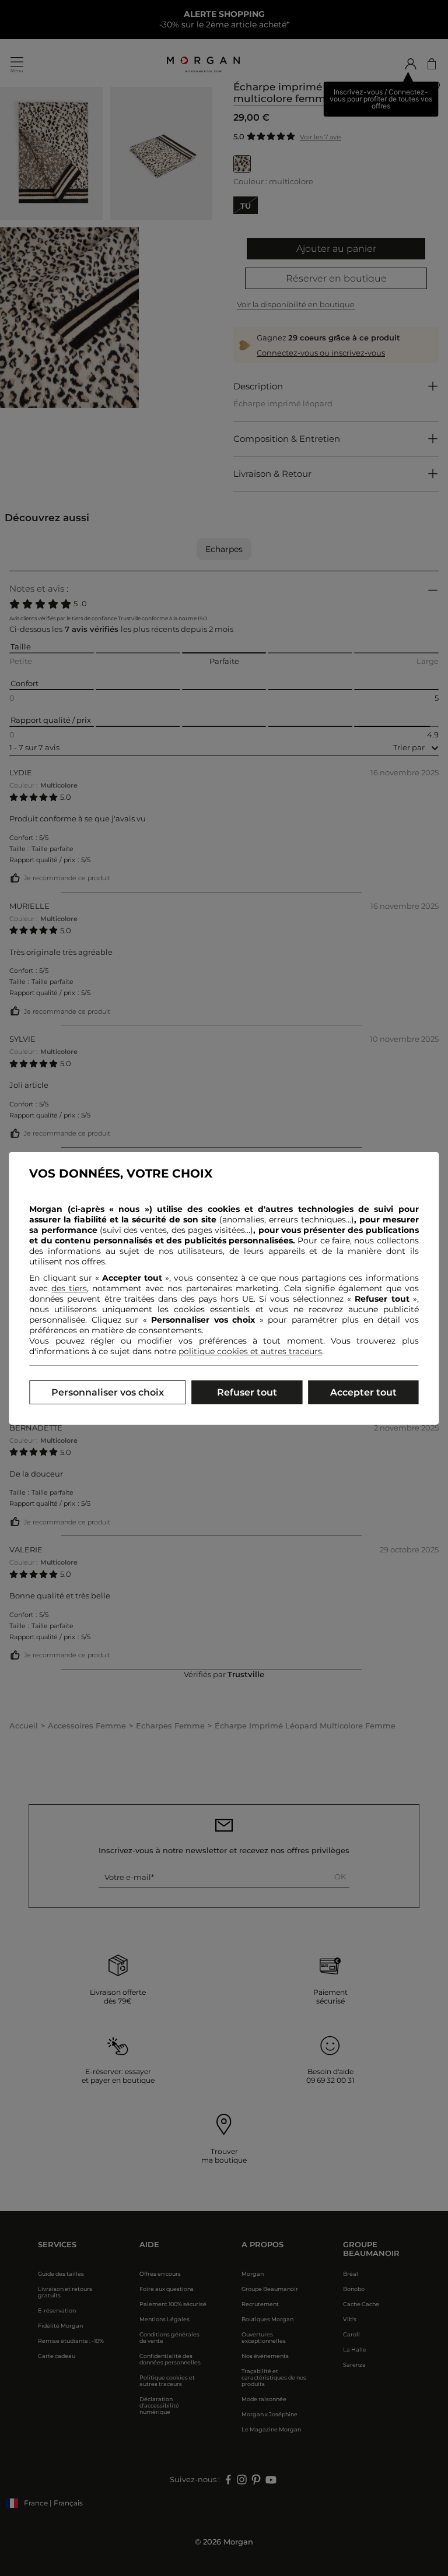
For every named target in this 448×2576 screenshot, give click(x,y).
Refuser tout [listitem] (247, 1392)
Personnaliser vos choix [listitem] (108, 1392)
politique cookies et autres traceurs (250, 1351)
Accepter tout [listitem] (363, 1392)
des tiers (69, 1288)
